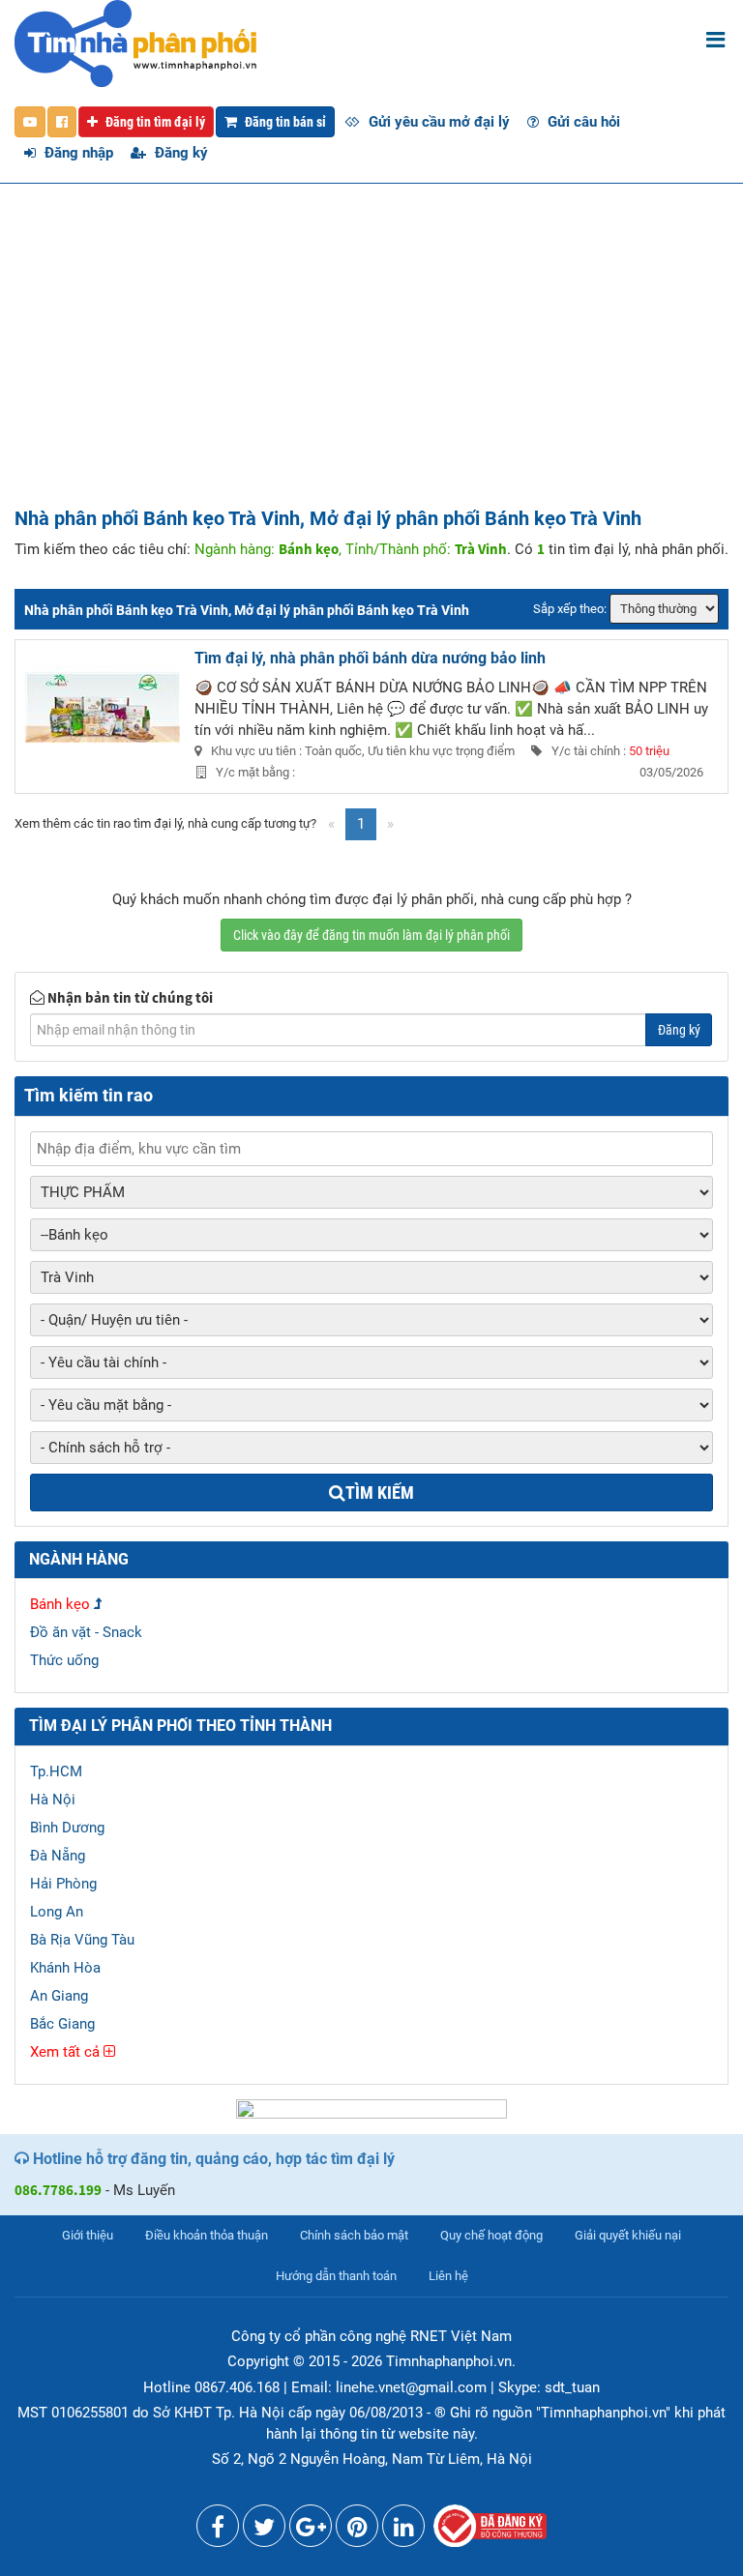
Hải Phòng (63, 1884)
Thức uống (64, 1660)
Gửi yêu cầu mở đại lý (437, 122)
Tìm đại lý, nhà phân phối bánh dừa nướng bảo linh (370, 658)
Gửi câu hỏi (582, 122)
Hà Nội (53, 1800)
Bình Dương (67, 1828)
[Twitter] (264, 2531)
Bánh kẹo (60, 1604)
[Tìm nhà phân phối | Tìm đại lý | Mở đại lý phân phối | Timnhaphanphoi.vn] (135, 43)
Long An (57, 1912)
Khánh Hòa (65, 1968)
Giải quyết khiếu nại (628, 2235)
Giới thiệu (88, 2235)
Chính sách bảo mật (354, 2235)
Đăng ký (179, 153)
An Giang (59, 1996)
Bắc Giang (62, 2024)
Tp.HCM (56, 1771)
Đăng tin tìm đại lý (154, 122)
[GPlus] (311, 2531)
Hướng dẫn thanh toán (336, 2276)
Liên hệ (448, 2276)
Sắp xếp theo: (570, 609)
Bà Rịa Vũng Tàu (82, 1940)
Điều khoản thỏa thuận (207, 2235)
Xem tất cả (67, 2052)
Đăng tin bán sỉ (284, 122)
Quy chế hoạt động (491, 2235)
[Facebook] (218, 2531)
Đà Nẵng (58, 1856)
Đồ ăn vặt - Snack (86, 1632)
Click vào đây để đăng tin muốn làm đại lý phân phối (371, 935)
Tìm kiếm (380, 1493)
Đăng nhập (77, 153)
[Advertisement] (371, 363)
